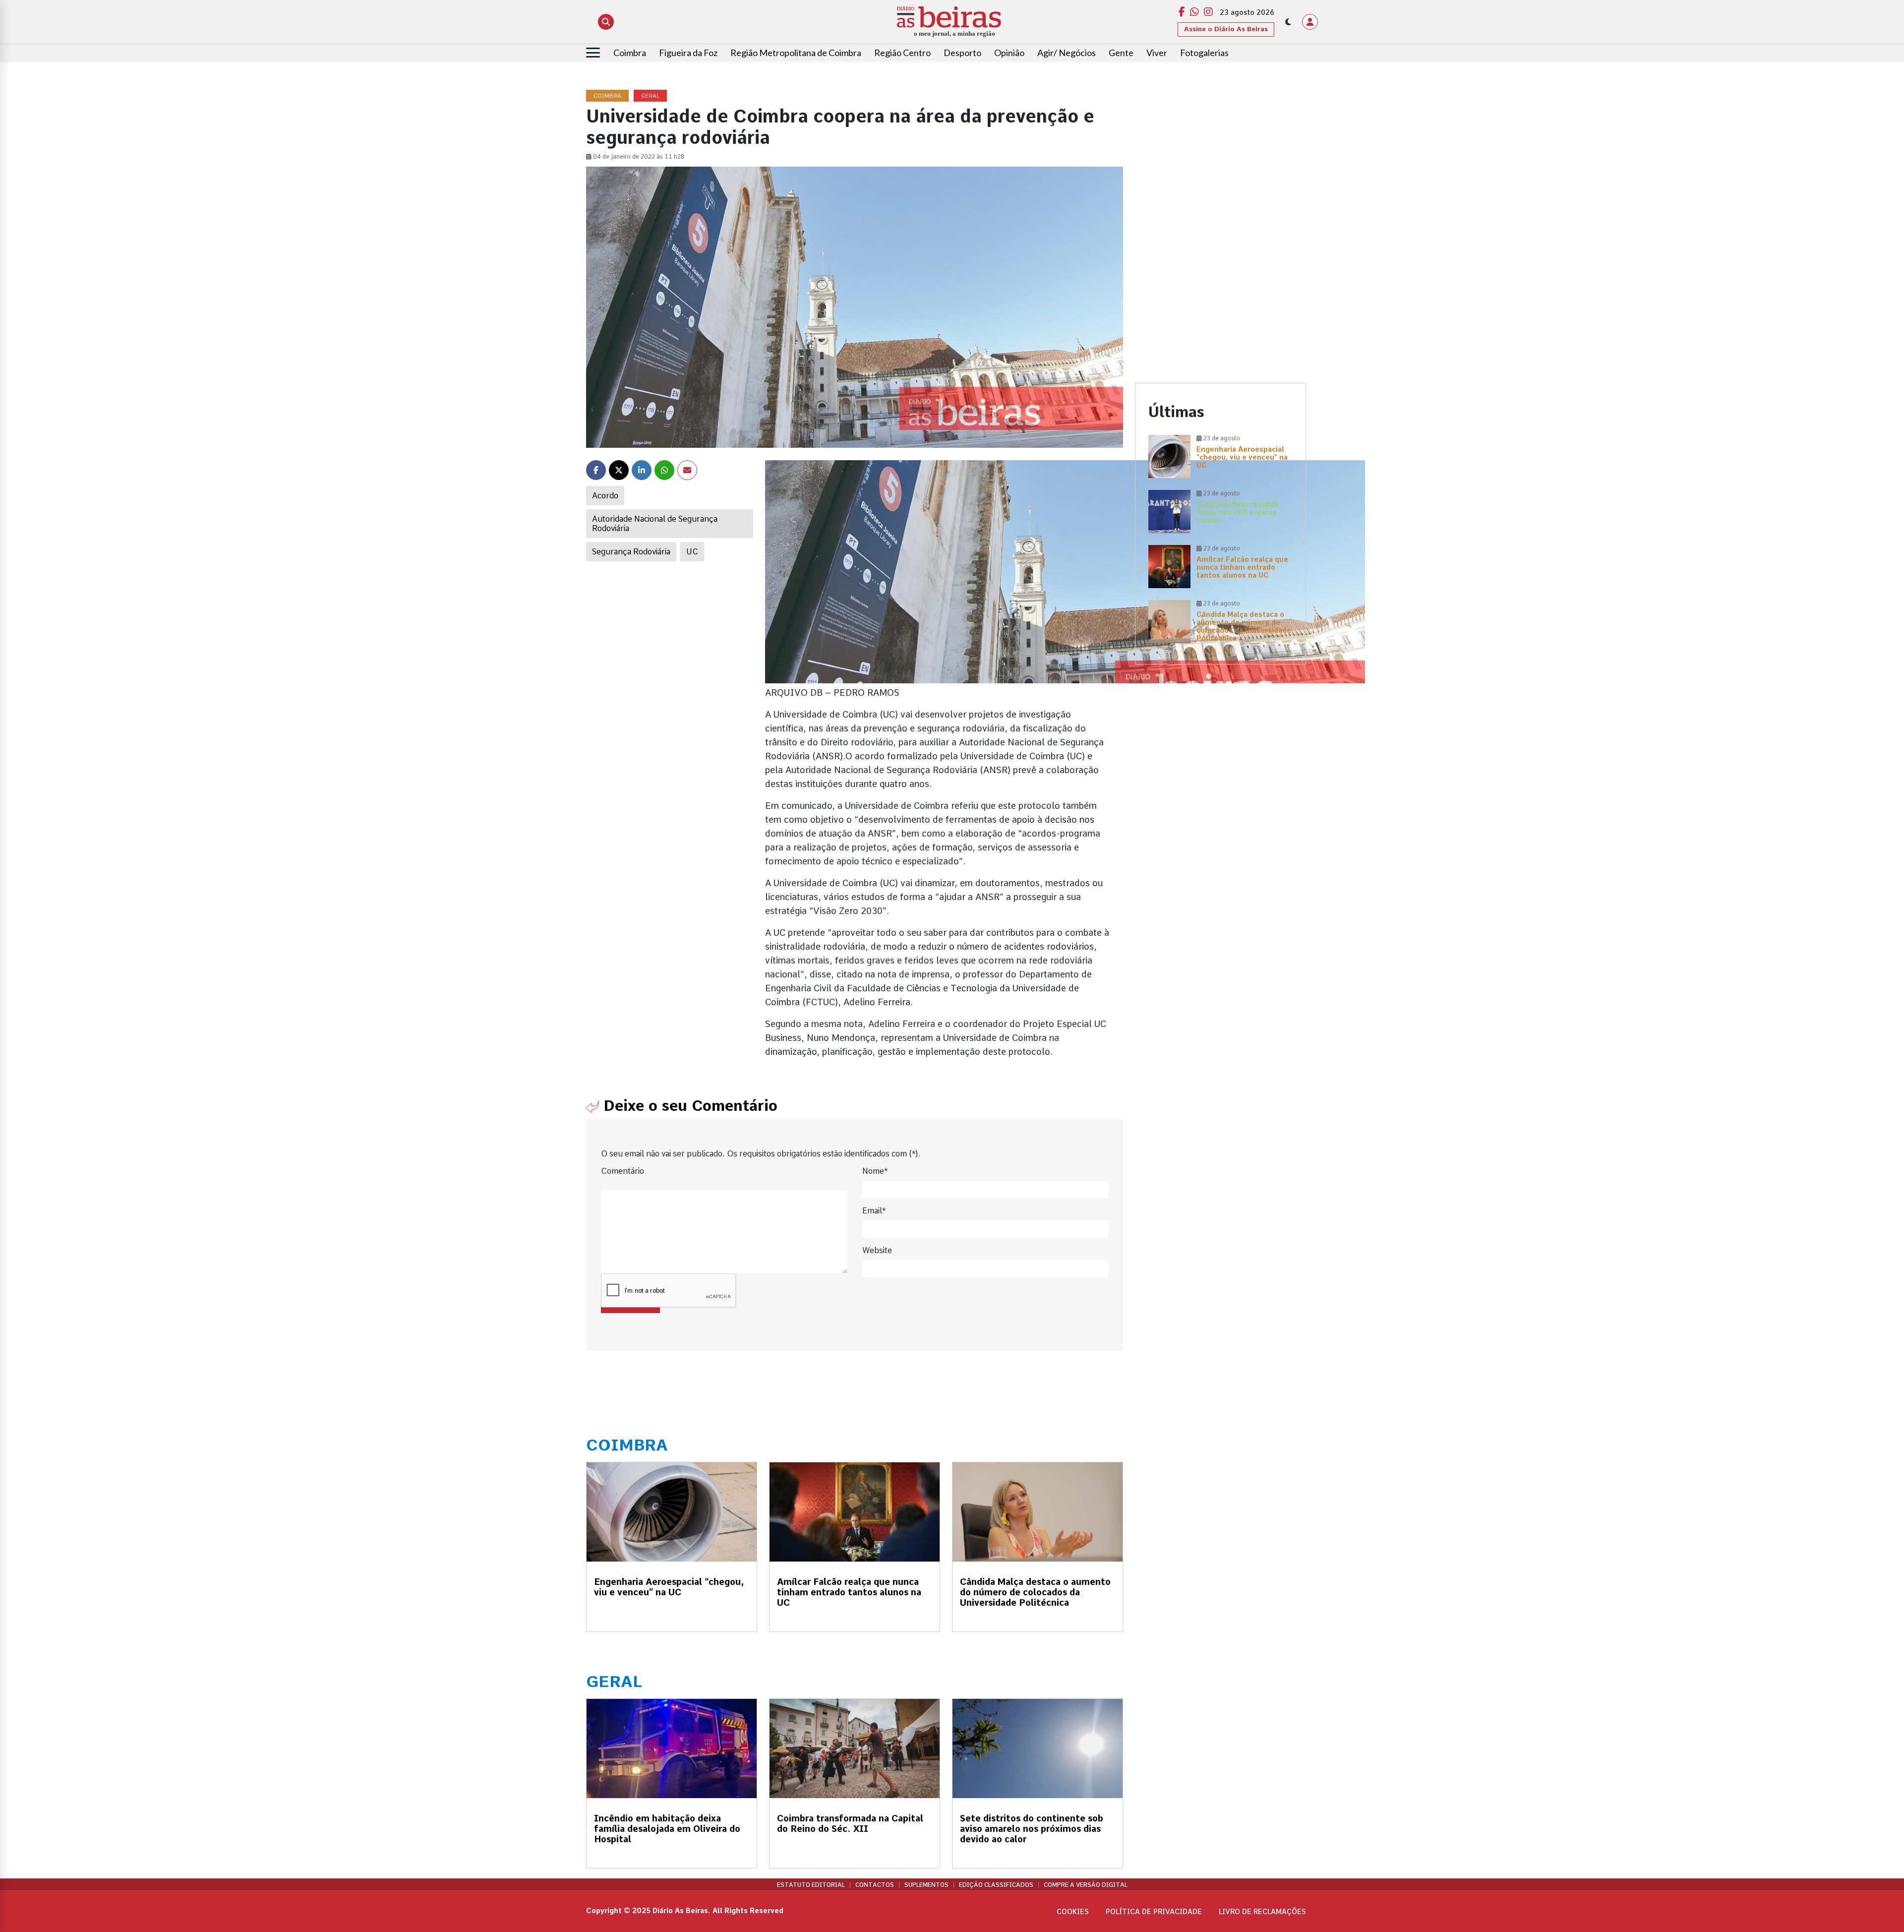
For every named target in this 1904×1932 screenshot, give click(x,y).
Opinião (1009, 53)
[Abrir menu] (593, 53)
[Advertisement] (1220, 160)
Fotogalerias (1204, 53)
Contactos (875, 1885)
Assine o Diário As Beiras (1226, 29)
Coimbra (630, 53)
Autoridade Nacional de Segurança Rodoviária (655, 524)
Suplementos (926, 1885)
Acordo (605, 496)
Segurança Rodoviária (631, 552)
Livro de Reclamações (1262, 1912)
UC (692, 552)
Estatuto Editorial (811, 1885)
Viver (1157, 53)
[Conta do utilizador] (1310, 22)
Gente (1121, 53)
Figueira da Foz (688, 53)
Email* (874, 1211)
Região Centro (902, 53)
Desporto (962, 53)
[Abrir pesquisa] (606, 22)
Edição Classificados (996, 1885)
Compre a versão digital (1086, 1885)
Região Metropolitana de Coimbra (796, 53)
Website (877, 1250)
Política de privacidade (1154, 1912)
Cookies (1073, 1912)
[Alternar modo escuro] (1288, 22)
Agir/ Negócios (1067, 53)
